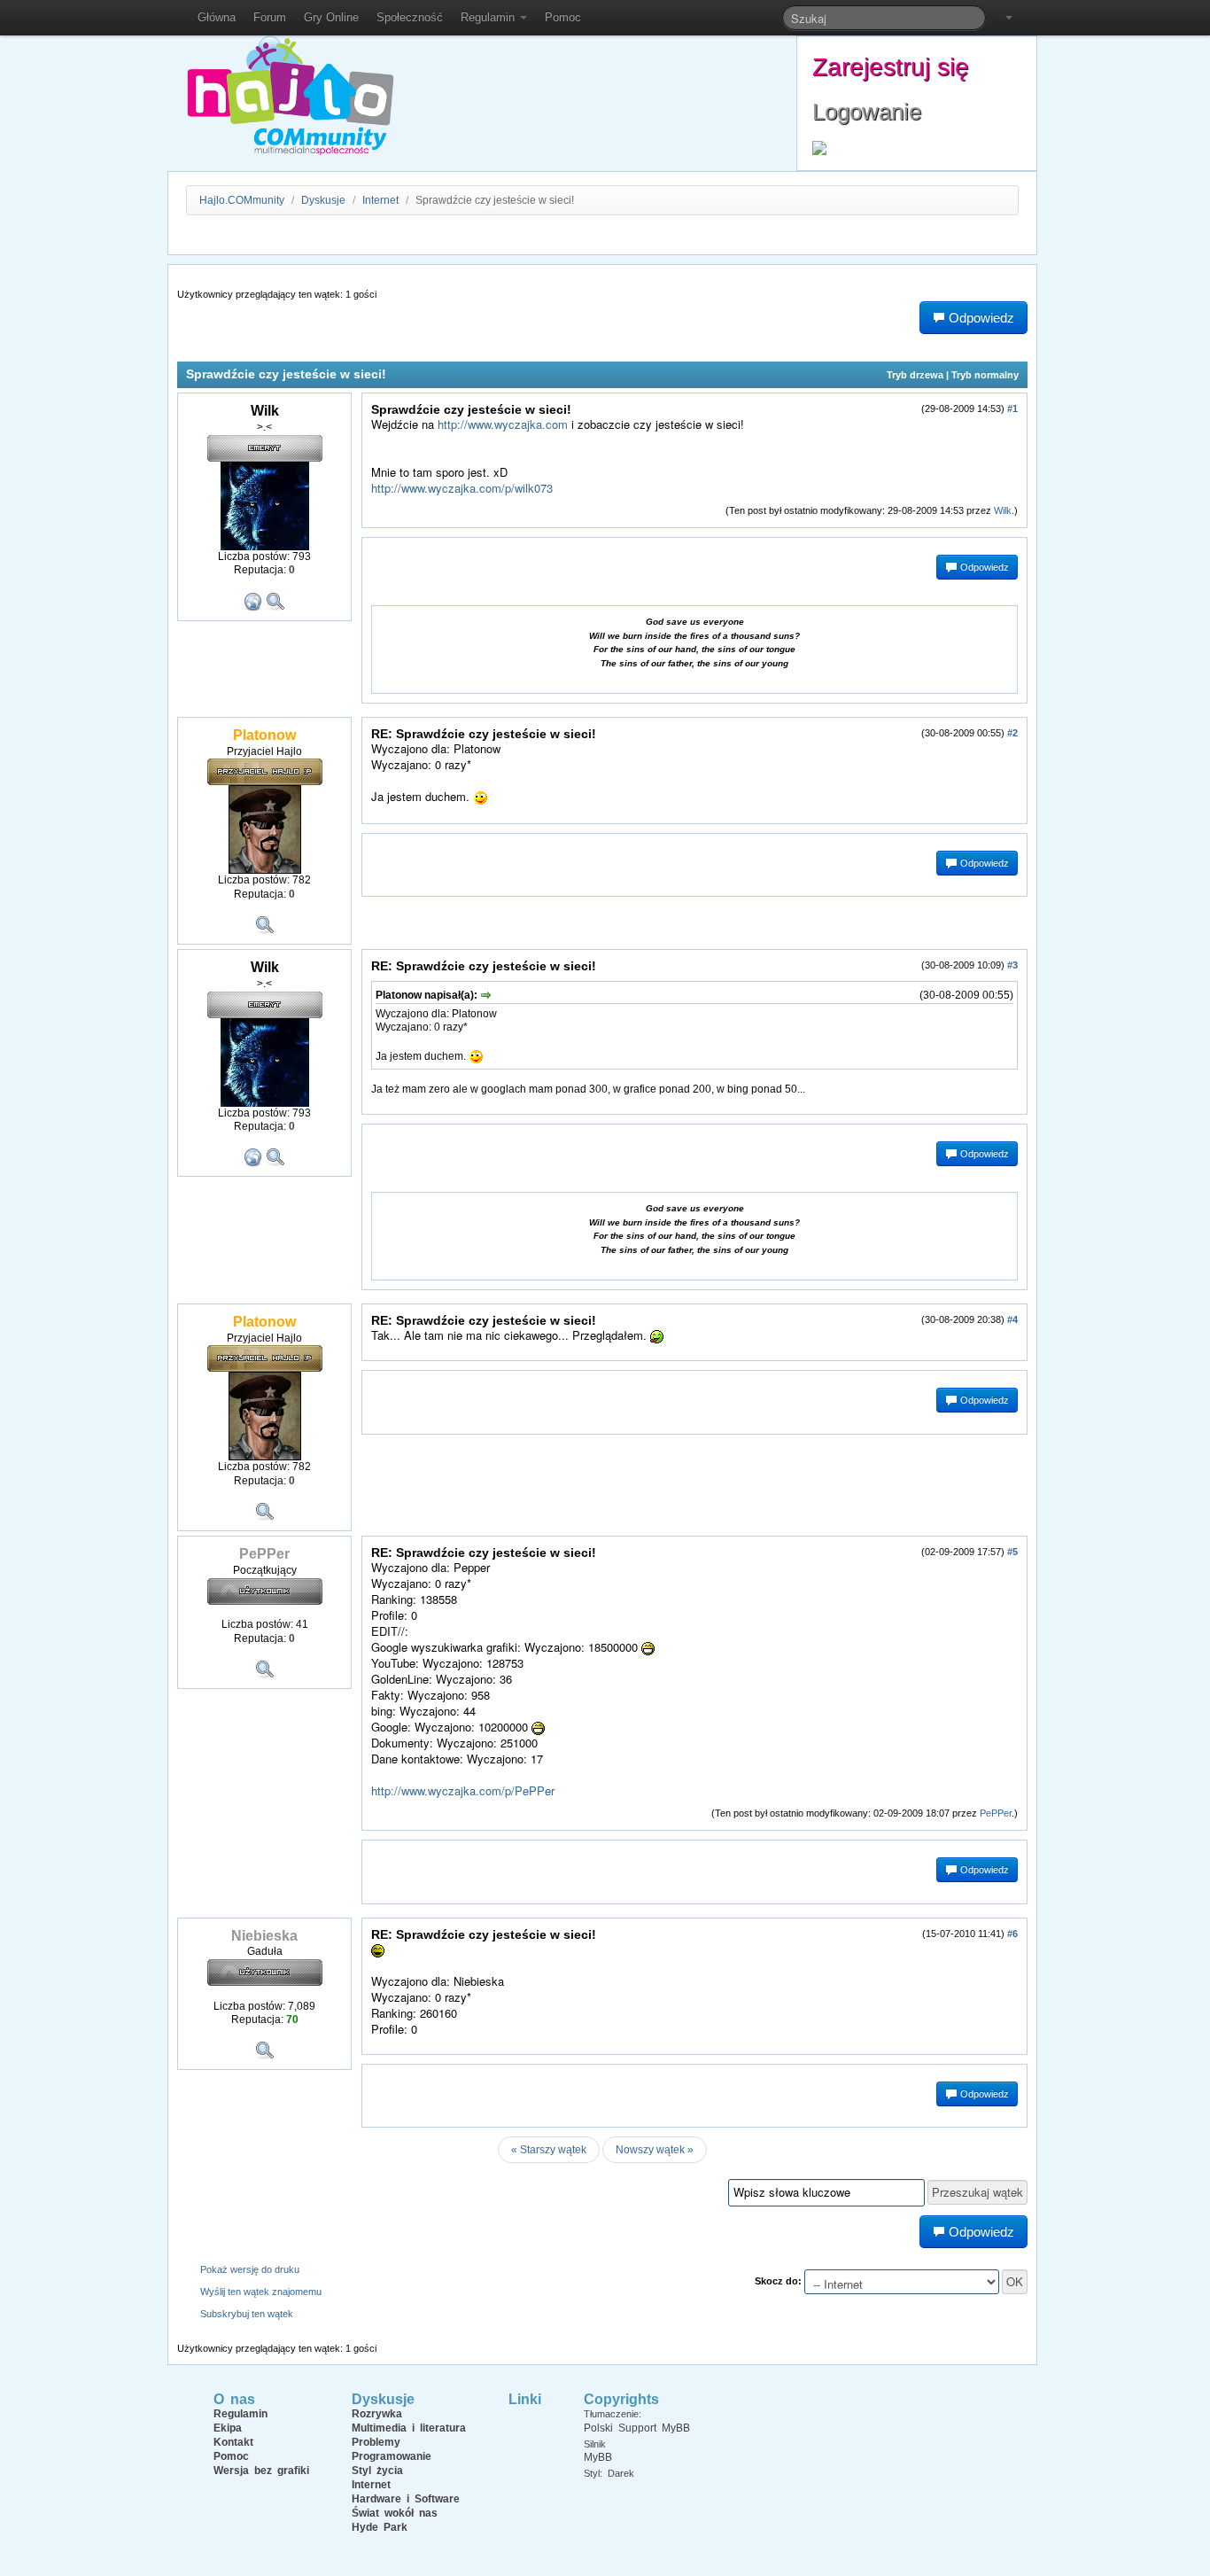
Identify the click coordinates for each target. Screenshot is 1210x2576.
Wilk (1003, 510)
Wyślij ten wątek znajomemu (261, 2292)
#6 (1012, 1934)
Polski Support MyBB (637, 2428)
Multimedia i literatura (409, 2428)
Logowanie (867, 112)
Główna (217, 17)
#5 (1012, 1552)
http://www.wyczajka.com (503, 424)
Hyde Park (380, 2527)
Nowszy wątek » (655, 2150)
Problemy (376, 2442)
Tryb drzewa (915, 375)
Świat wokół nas (395, 2513)
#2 (1012, 733)
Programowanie (392, 2456)
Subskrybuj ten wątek (247, 2314)
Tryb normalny (985, 375)
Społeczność (410, 17)
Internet (380, 200)
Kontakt (233, 2442)
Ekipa (228, 2428)
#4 (1012, 1319)
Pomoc (563, 17)
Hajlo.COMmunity (242, 200)
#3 (1012, 965)
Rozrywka (377, 2414)
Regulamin (489, 17)
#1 (1012, 409)
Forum (270, 17)
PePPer (996, 1813)
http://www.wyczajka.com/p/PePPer (463, 1790)
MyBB (598, 2457)
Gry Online (331, 17)
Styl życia (377, 2471)
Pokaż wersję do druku (250, 2269)
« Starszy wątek (549, 2150)
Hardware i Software (406, 2499)
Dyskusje (323, 200)
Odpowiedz (983, 567)
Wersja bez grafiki (261, 2471)
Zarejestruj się (891, 67)
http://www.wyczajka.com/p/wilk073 (462, 488)
